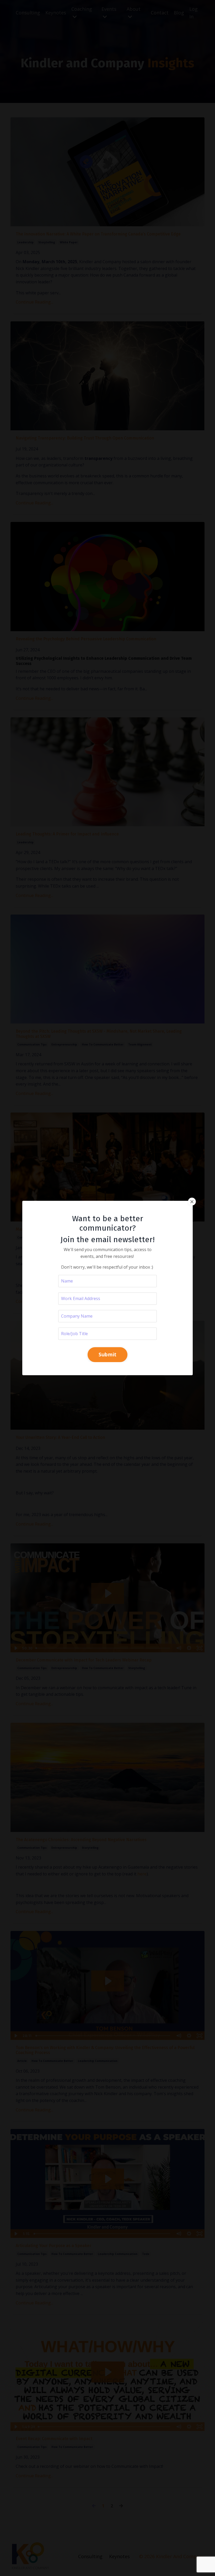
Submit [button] (108, 1354)
